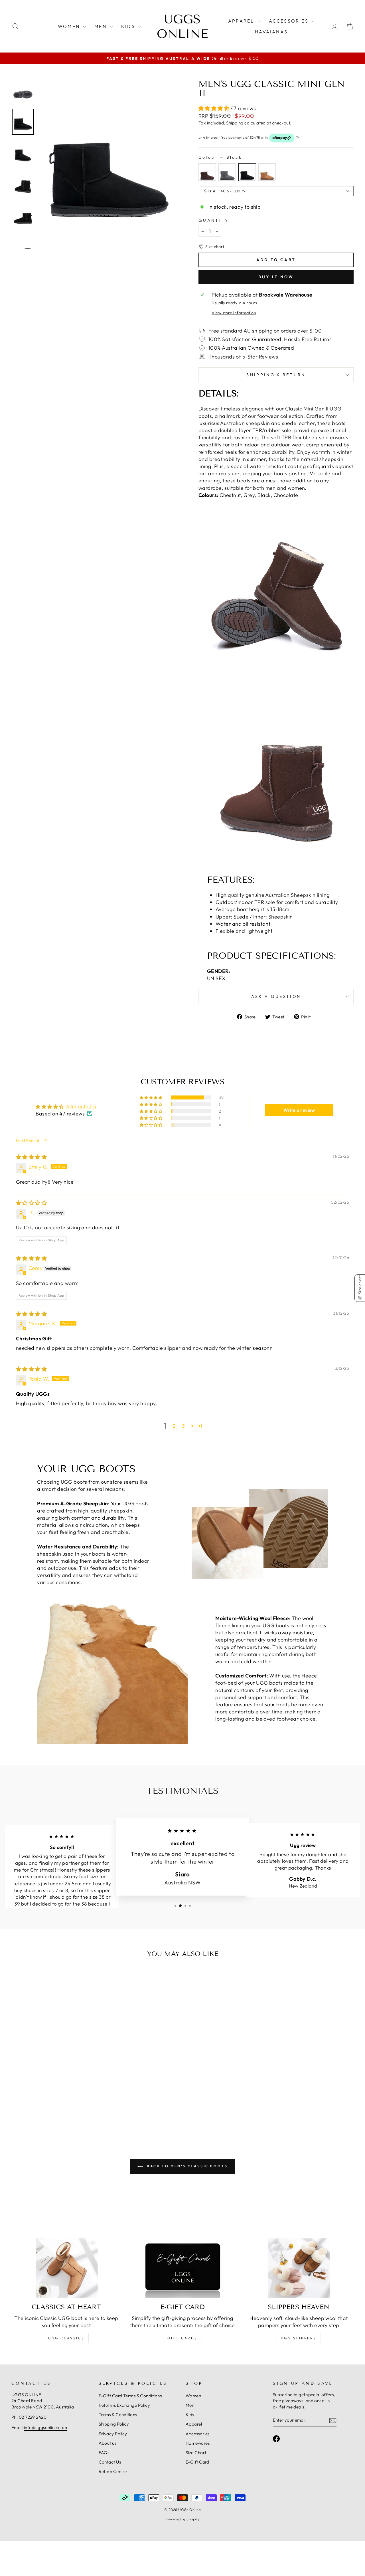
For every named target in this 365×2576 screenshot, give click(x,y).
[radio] (207, 172)
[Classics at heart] (66, 2268)
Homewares (198, 2443)
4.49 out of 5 (81, 1106)
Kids (190, 2415)
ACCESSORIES (290, 21)
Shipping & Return (276, 375)
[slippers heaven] (299, 2268)
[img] (31, 1157)
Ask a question (276, 996)
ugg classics (66, 2338)
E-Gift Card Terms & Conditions (130, 2396)
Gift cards (182, 2338)
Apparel (194, 2424)
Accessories (198, 2434)
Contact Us (110, 2462)
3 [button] (183, 1426)
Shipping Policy (114, 2424)
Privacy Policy (113, 2434)
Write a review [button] (299, 1110)
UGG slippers (299, 2338)
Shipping (235, 123)
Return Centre (113, 2471)
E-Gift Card (197, 2462)
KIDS (129, 26)
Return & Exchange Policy (124, 2405)
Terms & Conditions (118, 2415)
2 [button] (174, 1426)
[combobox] (277, 191)
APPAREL (242, 21)
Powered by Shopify (182, 2519)
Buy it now (276, 277)
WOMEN (70, 26)
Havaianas (271, 32)
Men (190, 2405)
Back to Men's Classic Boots (187, 2166)
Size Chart (196, 2453)
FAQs (104, 2453)
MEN (101, 26)
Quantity (214, 220)
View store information (234, 313)
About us (108, 2443)
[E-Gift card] (182, 2268)
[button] (215, 108)
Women (193, 2396)
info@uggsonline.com (46, 2427)
